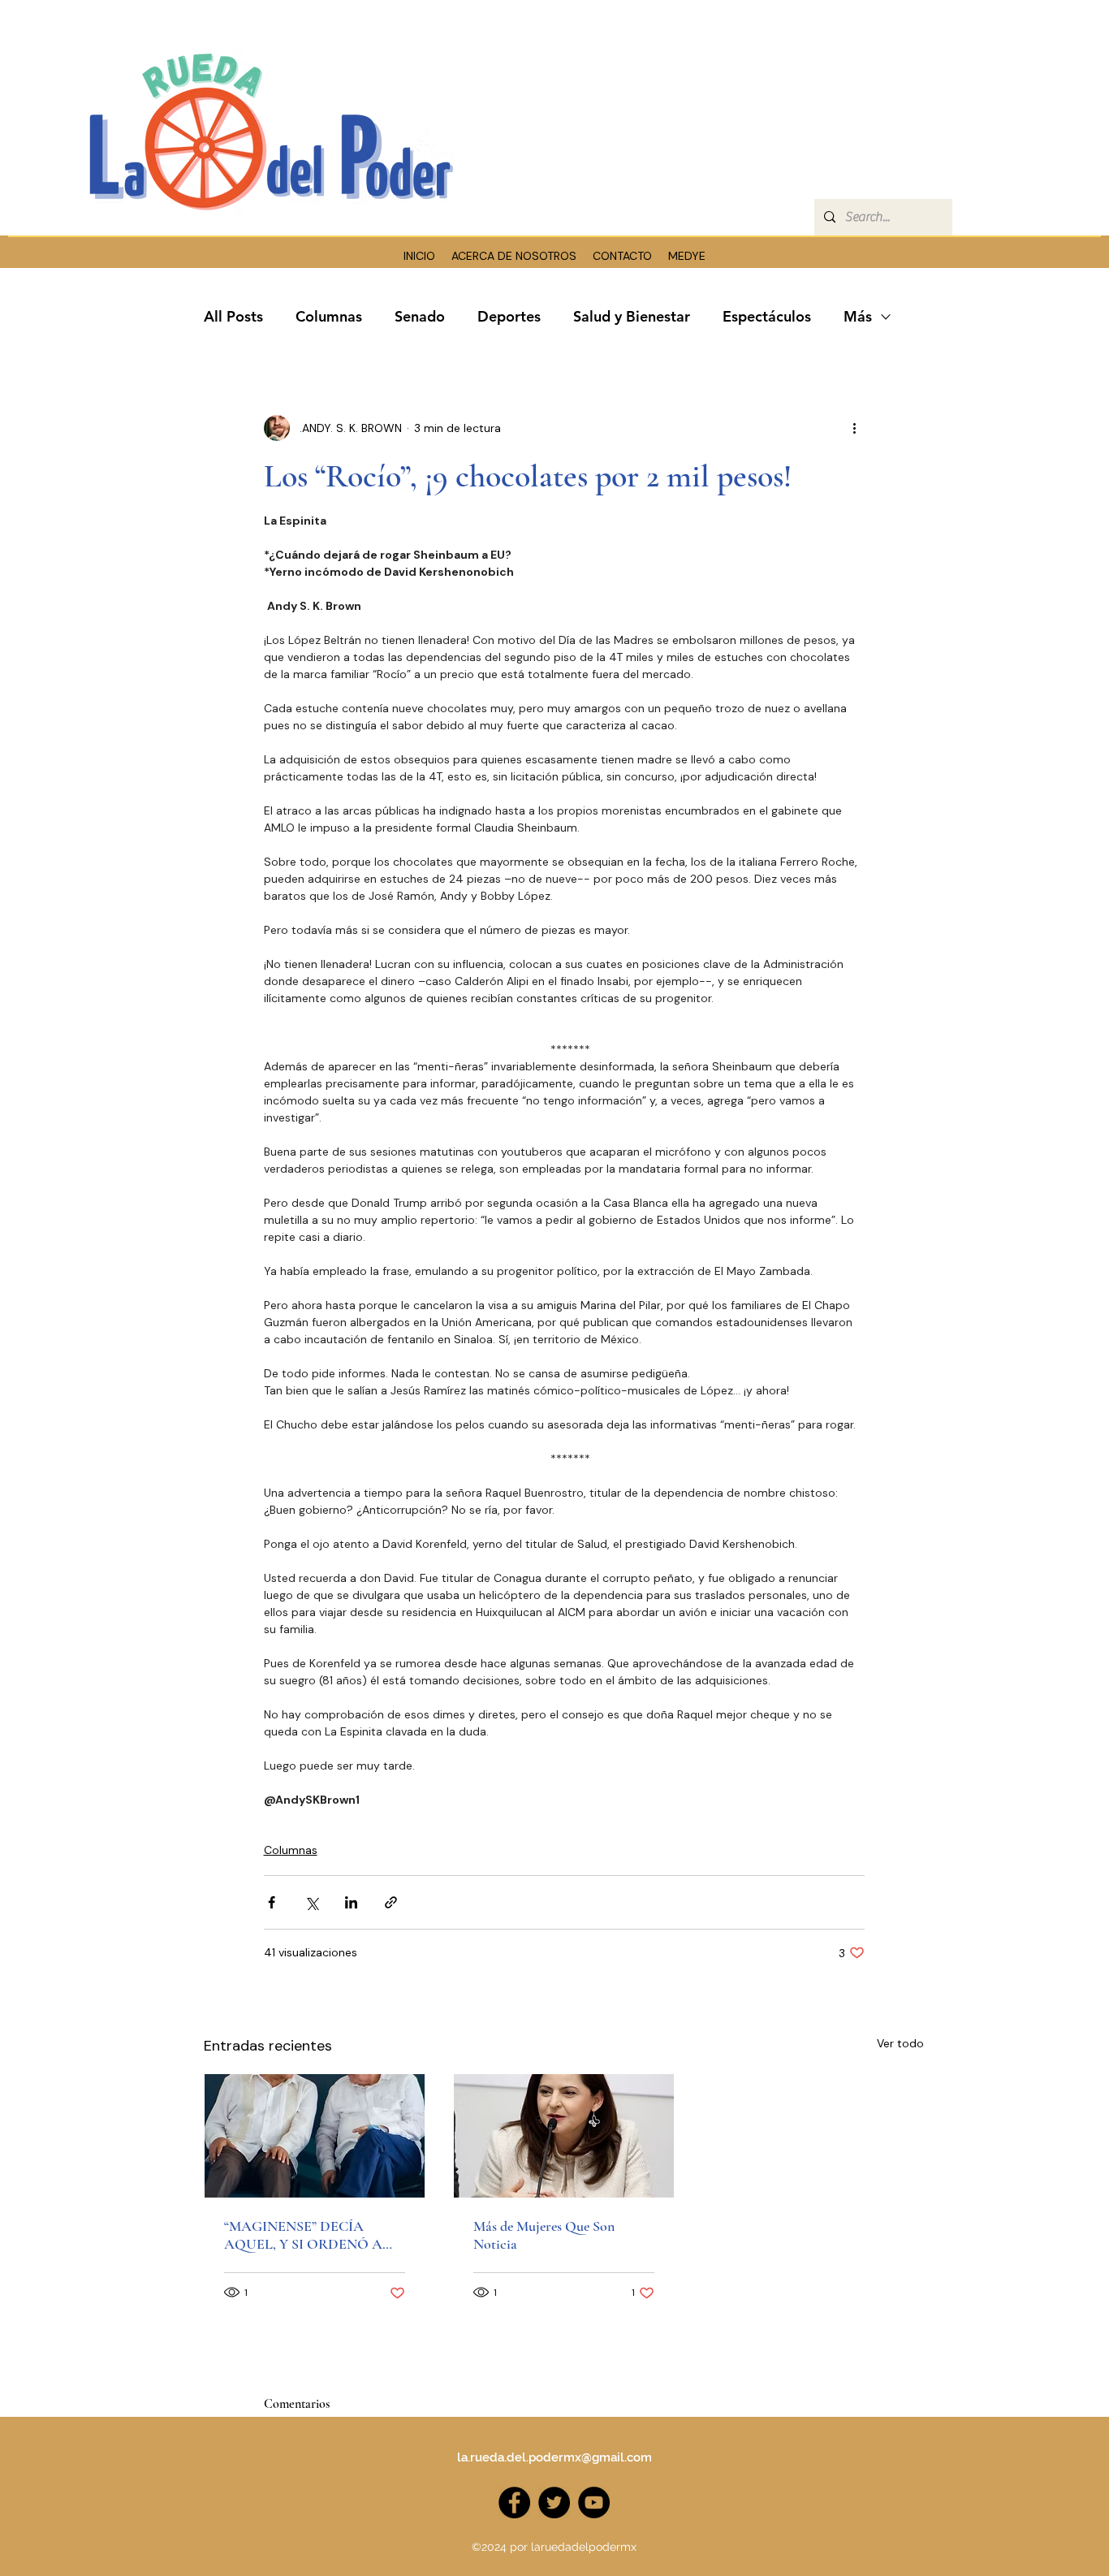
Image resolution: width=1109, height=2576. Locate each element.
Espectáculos (767, 316)
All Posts (233, 316)
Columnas (329, 316)
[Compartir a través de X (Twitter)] (311, 1902)
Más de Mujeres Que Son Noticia (544, 2235)
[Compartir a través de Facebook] (272, 1902)
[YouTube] (594, 2503)
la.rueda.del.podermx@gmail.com (554, 2457)
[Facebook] (514, 2503)
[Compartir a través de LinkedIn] (351, 1902)
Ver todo (900, 2043)
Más (858, 316)
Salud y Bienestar (632, 316)
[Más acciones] (855, 428)
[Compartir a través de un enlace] (391, 1902)
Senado (420, 316)
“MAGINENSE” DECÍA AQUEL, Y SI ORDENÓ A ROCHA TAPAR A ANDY (307, 2235)
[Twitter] (554, 2503)
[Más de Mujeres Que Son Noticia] (564, 2136)
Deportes (509, 316)
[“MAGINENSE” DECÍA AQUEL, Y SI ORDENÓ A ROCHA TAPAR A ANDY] (315, 2136)
